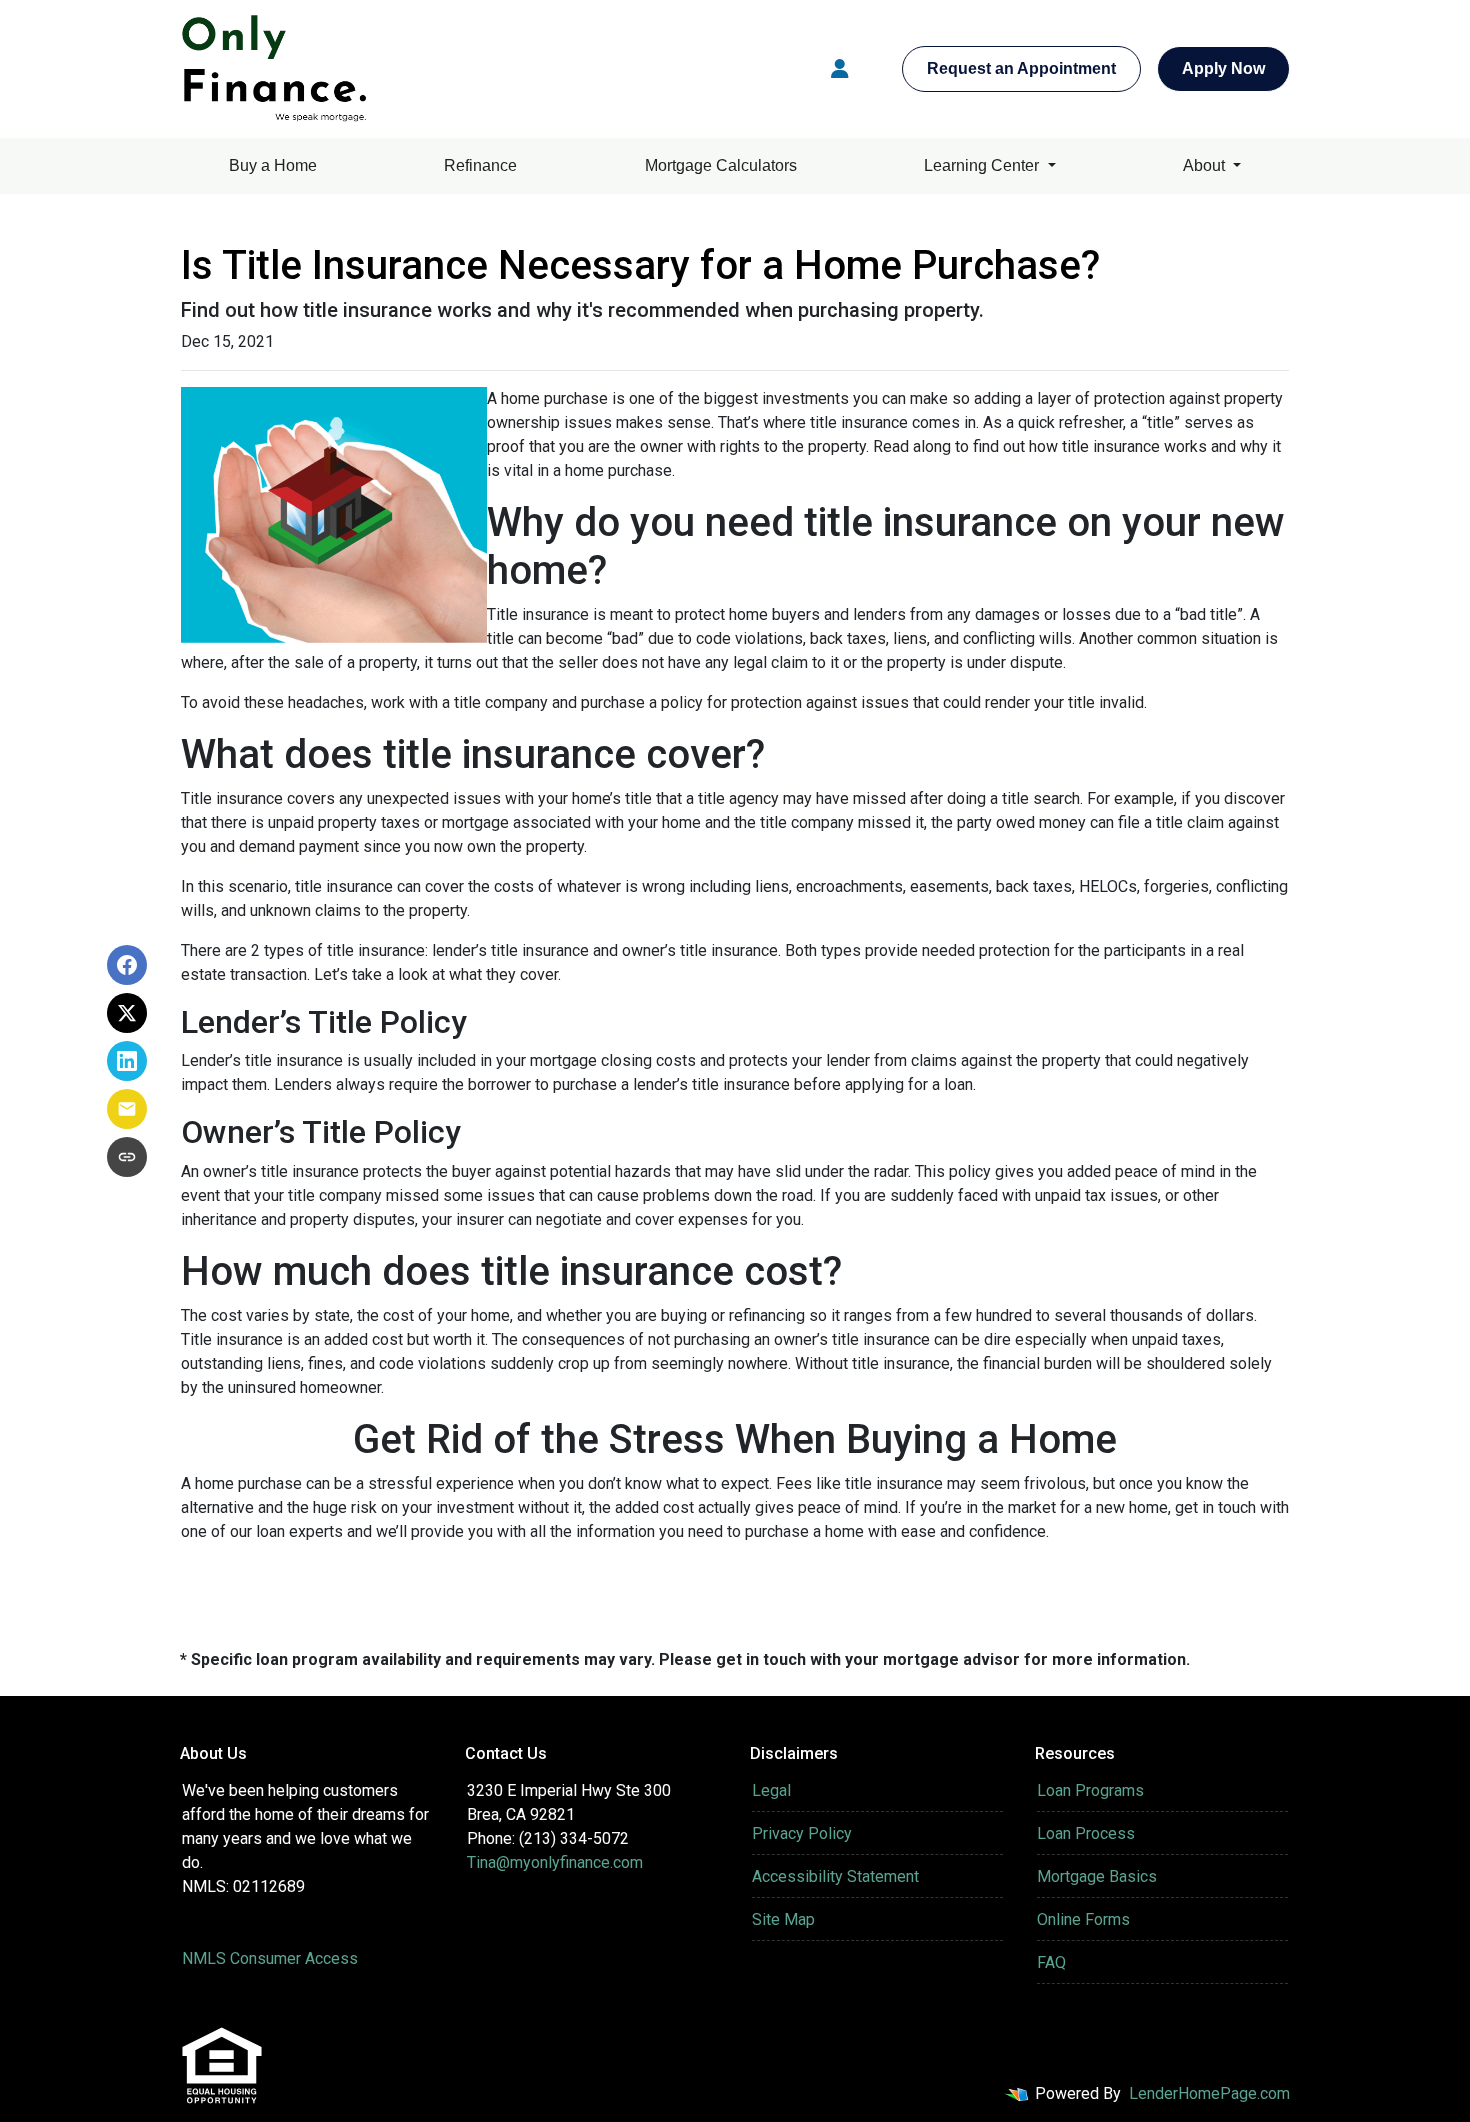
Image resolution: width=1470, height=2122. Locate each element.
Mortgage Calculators (721, 165)
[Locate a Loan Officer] (840, 69)
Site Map (783, 1919)
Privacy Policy (802, 1833)
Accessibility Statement (835, 1876)
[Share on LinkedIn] (127, 1061)
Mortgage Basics (1097, 1876)
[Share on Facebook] (127, 965)
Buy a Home (273, 165)
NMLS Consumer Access (270, 1958)
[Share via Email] (127, 1109)
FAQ (1051, 1962)
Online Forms (1083, 1919)
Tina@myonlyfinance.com (555, 1862)
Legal (771, 1790)
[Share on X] (127, 1013)
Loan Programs (1090, 1790)
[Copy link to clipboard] (127, 1157)
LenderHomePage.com (1209, 2093)
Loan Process (1086, 1833)
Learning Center (983, 165)
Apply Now (1223, 68)
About (1206, 165)
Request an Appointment (1021, 68)
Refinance (480, 165)
